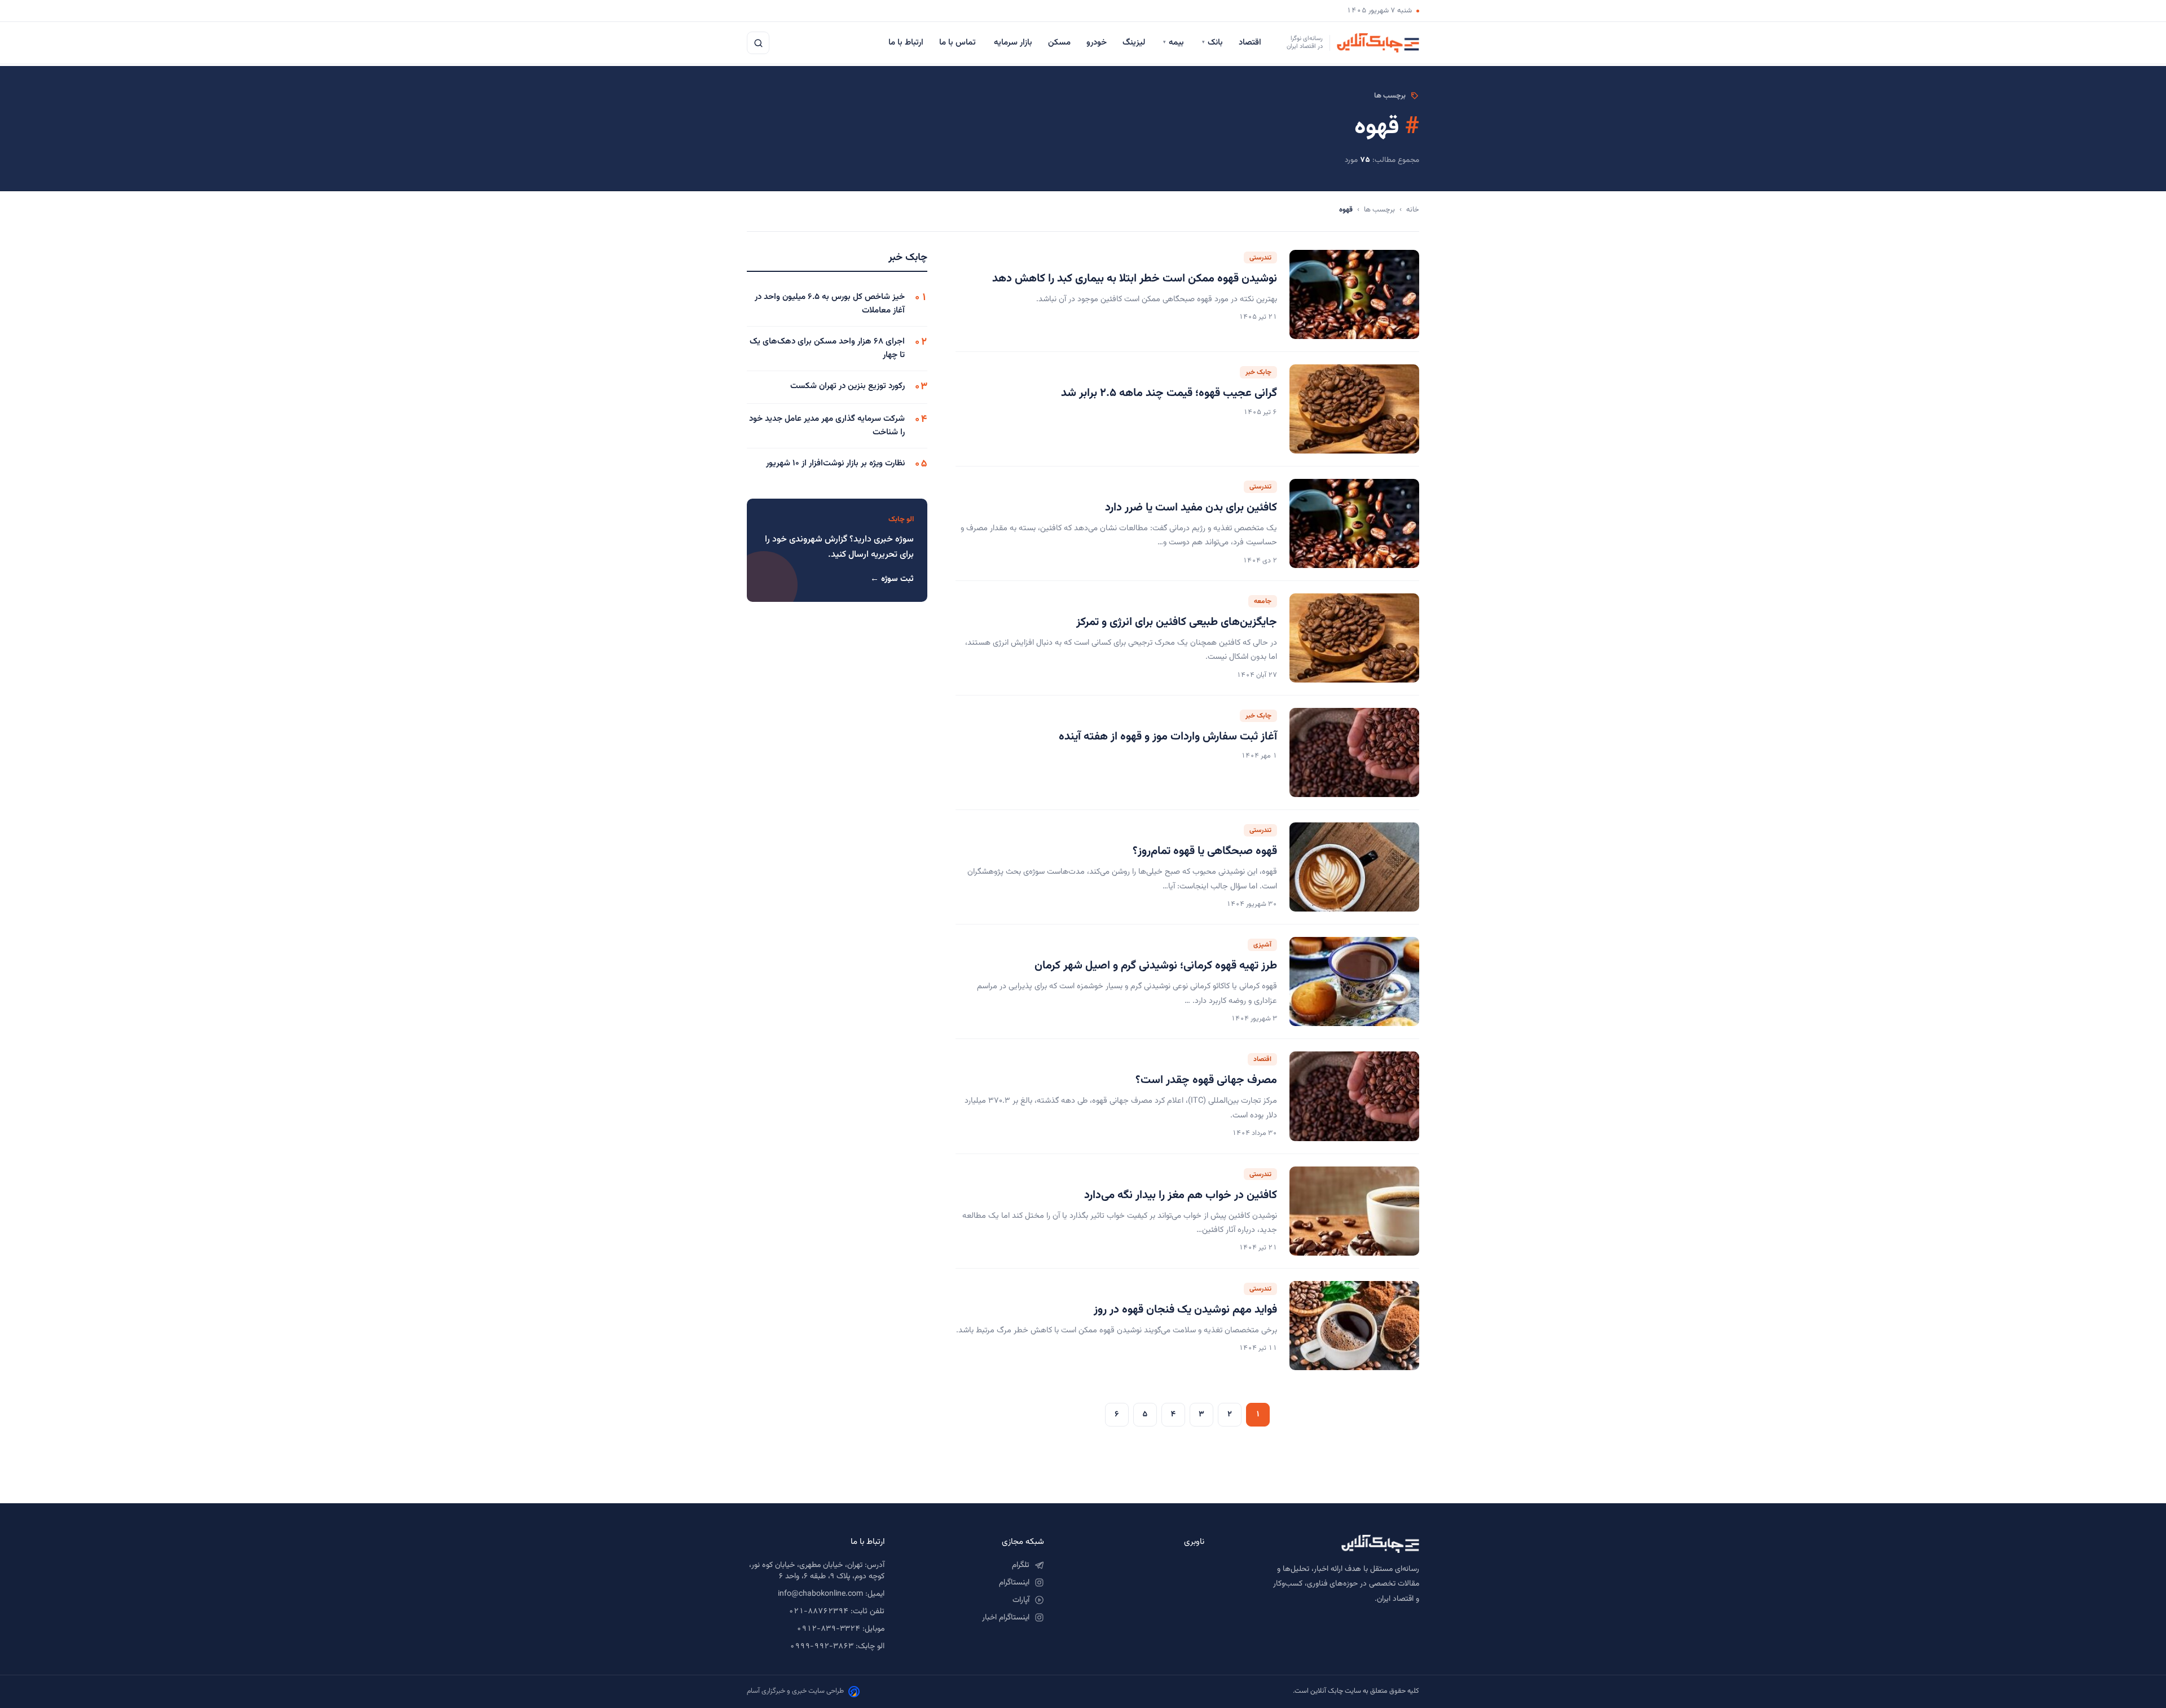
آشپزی (1262, 945)
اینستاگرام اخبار (1006, 1618)
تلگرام (1021, 1565)
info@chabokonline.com (820, 1594)
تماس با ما (959, 43)
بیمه (1175, 43)
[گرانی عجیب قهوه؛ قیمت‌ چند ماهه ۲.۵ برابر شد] (1354, 409)
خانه (1413, 210)
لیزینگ (1135, 43)
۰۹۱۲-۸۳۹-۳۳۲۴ (828, 1629)
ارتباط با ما (906, 43)
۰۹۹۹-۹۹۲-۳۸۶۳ (822, 1647)
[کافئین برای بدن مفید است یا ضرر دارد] (1354, 523)
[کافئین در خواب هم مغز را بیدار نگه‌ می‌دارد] (1354, 1211)
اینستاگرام (1014, 1583)
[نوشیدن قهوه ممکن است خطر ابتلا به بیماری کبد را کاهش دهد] (1354, 294)
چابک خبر (1258, 372)
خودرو (1097, 43)
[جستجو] (758, 43)
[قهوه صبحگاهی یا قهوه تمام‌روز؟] (1354, 867)
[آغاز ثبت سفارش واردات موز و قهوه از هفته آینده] (1354, 752)
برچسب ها (1379, 210)
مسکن (1059, 43)
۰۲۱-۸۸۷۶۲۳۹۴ (818, 1612)
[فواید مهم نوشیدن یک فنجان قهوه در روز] (1354, 1326)
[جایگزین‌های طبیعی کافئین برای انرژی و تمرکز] (1354, 638)
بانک (1212, 43)
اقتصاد (1251, 43)
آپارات (1021, 1600)
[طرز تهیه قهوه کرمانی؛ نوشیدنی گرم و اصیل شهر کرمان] (1354, 981)
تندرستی (1260, 258)
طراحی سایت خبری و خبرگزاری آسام (795, 1691)
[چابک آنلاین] (1323, 1544)
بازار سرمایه (1013, 43)
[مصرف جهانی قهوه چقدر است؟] (1354, 1096)
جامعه (1263, 601)
